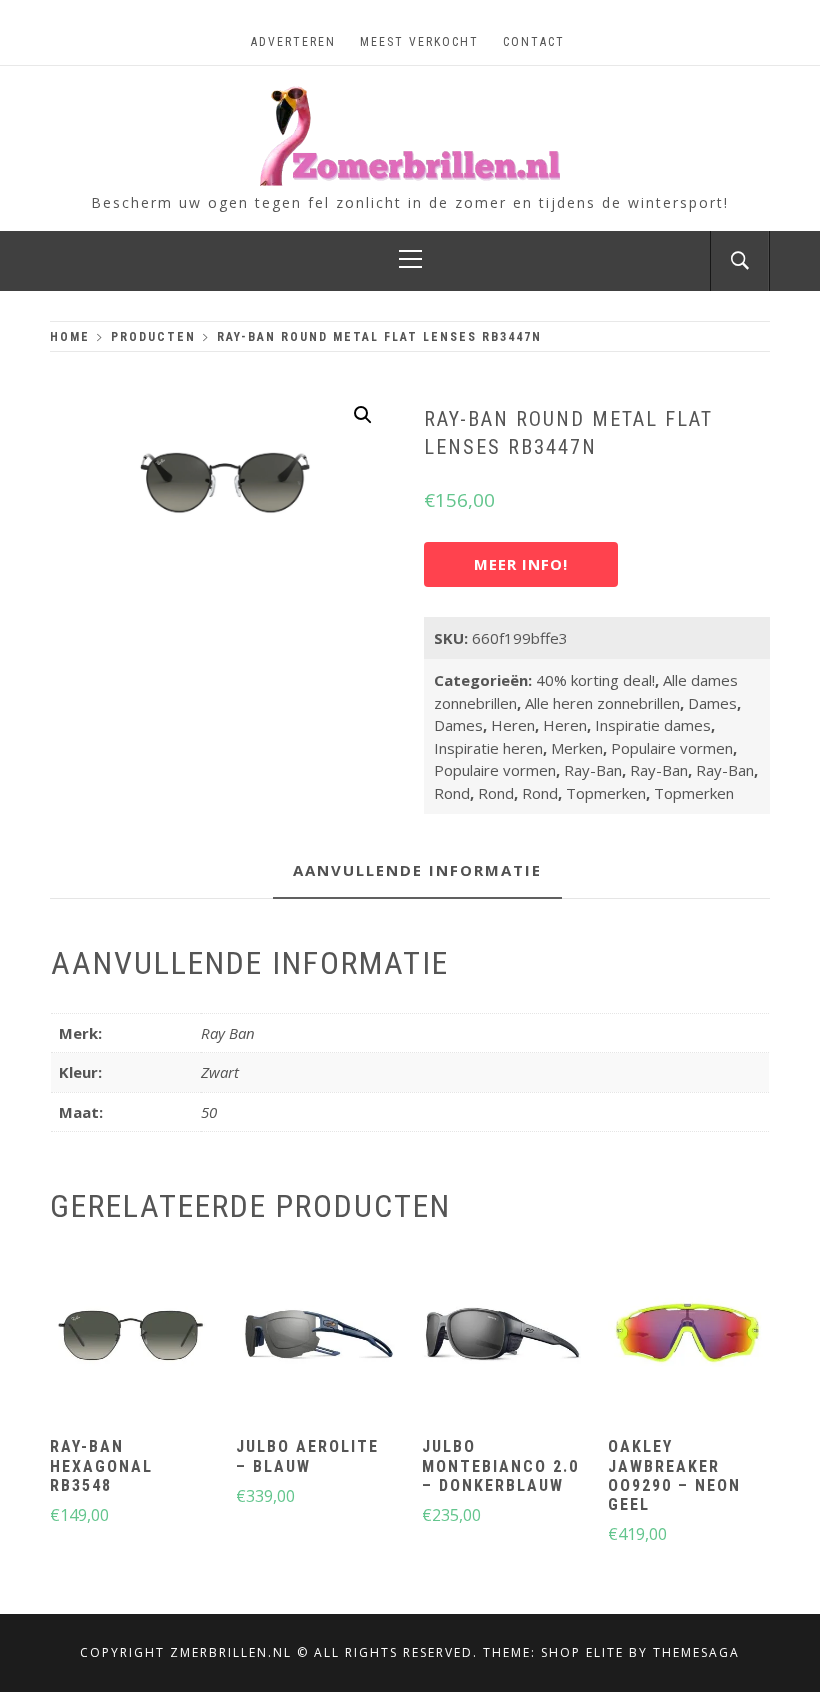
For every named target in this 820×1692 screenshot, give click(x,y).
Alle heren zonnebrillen (602, 703)
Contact (534, 42)
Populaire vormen (672, 748)
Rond (452, 793)
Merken (577, 748)
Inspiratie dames (653, 725)
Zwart (220, 1072)
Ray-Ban (593, 770)
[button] (363, 415)
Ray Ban (228, 1033)
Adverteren (293, 42)
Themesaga (696, 1652)
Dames (712, 703)
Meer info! (521, 564)
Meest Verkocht (419, 42)
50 (209, 1112)
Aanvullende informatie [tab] (417, 870)
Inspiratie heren (488, 748)
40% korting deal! (595, 680)
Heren (513, 725)
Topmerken (606, 793)
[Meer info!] (129, 1338)
